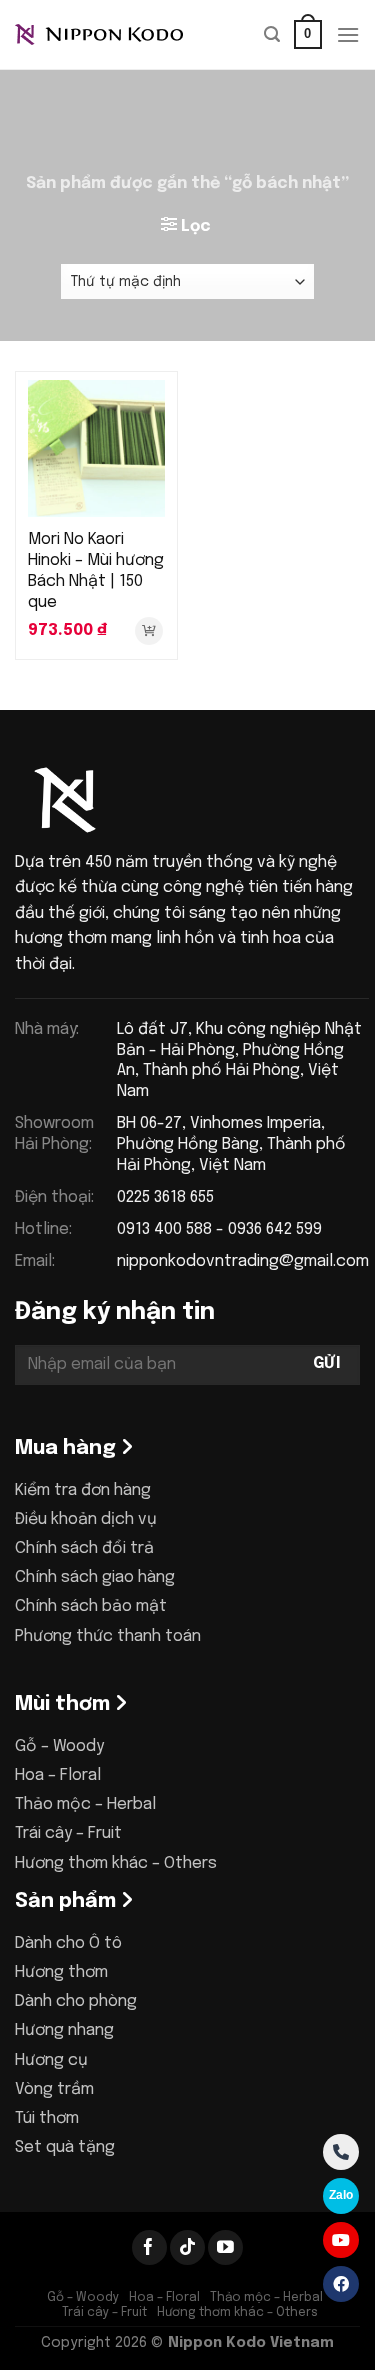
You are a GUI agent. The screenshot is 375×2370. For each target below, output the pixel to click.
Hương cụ (51, 2060)
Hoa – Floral (58, 1775)
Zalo (341, 2195)
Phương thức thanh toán (108, 1636)
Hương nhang (64, 2030)
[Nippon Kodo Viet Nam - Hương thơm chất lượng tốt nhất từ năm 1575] (115, 35)
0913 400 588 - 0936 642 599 (219, 1229)
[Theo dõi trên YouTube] (225, 2247)
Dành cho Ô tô (68, 1943)
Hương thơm (61, 1972)
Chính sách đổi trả (84, 1548)
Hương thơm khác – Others (116, 1863)
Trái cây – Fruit (68, 1833)
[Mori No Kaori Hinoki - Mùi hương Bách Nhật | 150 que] (96, 448)
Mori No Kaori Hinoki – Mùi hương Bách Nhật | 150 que (96, 570)
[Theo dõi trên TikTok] (187, 2247)
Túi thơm (47, 2118)
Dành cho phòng (76, 2001)
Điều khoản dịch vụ (86, 1519)
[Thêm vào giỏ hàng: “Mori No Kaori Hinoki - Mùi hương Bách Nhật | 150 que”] (149, 631)
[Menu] (348, 34)
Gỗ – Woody (59, 1746)
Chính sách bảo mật (91, 1606)
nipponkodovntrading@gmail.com (243, 1261)
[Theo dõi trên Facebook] (149, 2247)
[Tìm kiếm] (272, 34)
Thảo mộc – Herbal (85, 1804)
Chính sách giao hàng (95, 1577)
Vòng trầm (54, 2089)
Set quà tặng (65, 2147)
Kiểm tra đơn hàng (83, 1490)
